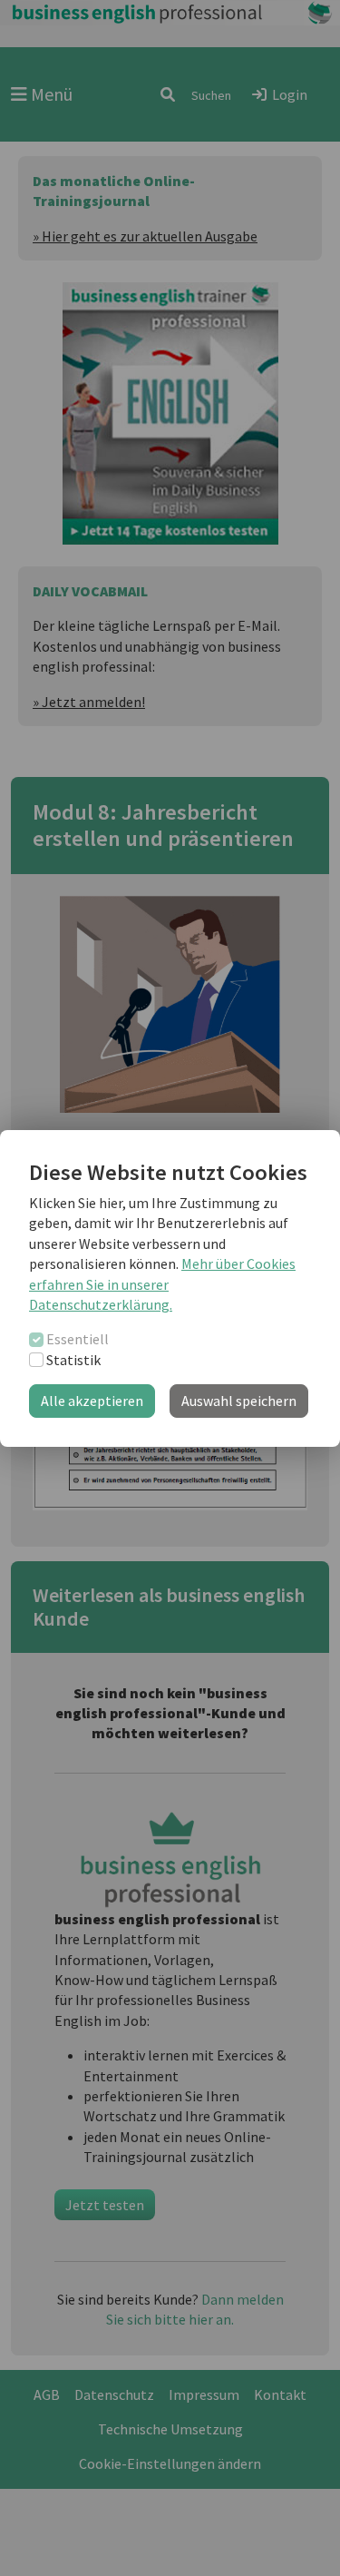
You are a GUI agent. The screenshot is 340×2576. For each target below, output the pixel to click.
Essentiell (78, 1339)
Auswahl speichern (239, 1401)
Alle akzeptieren (92, 1401)
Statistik (73, 1360)
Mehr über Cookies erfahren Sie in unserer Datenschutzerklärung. (162, 1284)
